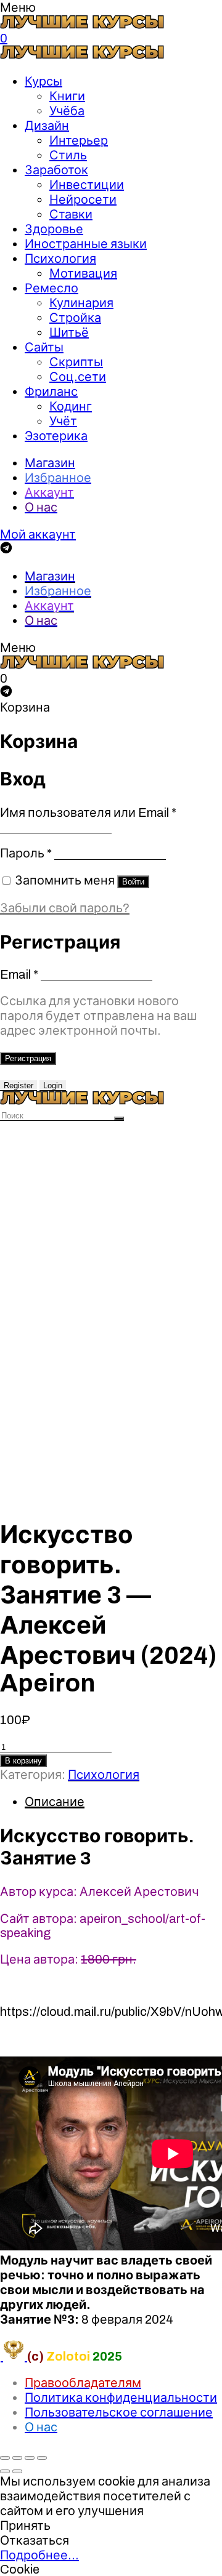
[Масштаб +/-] (42, 2458)
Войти (133, 882)
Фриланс (51, 391)
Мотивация (83, 273)
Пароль (26, 853)
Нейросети (83, 199)
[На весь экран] (30, 2458)
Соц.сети (78, 377)
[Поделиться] (17, 2458)
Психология (60, 259)
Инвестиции (87, 185)
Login (53, 1085)
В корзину (23, 1761)
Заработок (56, 170)
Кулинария (81, 303)
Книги (67, 96)
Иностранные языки (86, 244)
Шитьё (69, 332)
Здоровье (54, 229)
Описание (55, 1802)
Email (19, 974)
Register (18, 1085)
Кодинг (71, 406)
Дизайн (47, 126)
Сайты (44, 347)
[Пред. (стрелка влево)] (5, 2471)
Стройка (75, 318)
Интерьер (79, 140)
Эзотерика (56, 436)
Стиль (68, 155)
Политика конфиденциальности (121, 2397)
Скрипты (76, 362)
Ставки (71, 214)
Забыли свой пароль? (65, 908)
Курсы (43, 81)
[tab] (123, 1802)
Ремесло (51, 288)
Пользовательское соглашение (119, 2412)
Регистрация (28, 1058)
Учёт (63, 421)
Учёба (67, 111)
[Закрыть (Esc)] (5, 2458)
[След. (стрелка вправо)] (17, 2471)
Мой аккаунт (38, 534)
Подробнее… (39, 2555)
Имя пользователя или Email (88, 813)
